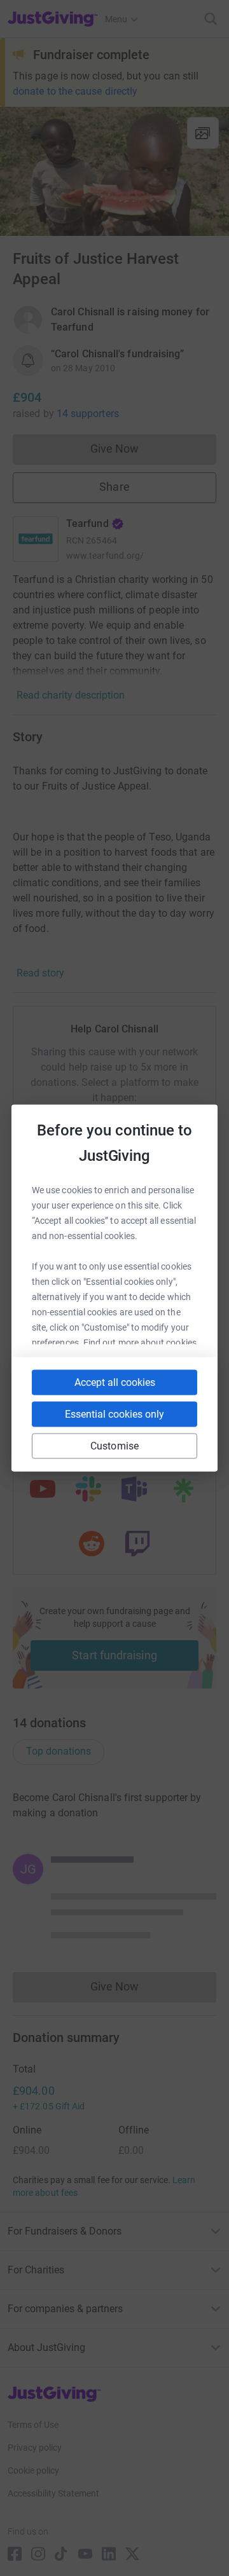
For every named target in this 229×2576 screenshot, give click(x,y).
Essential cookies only (114, 1414)
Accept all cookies (115, 1382)
